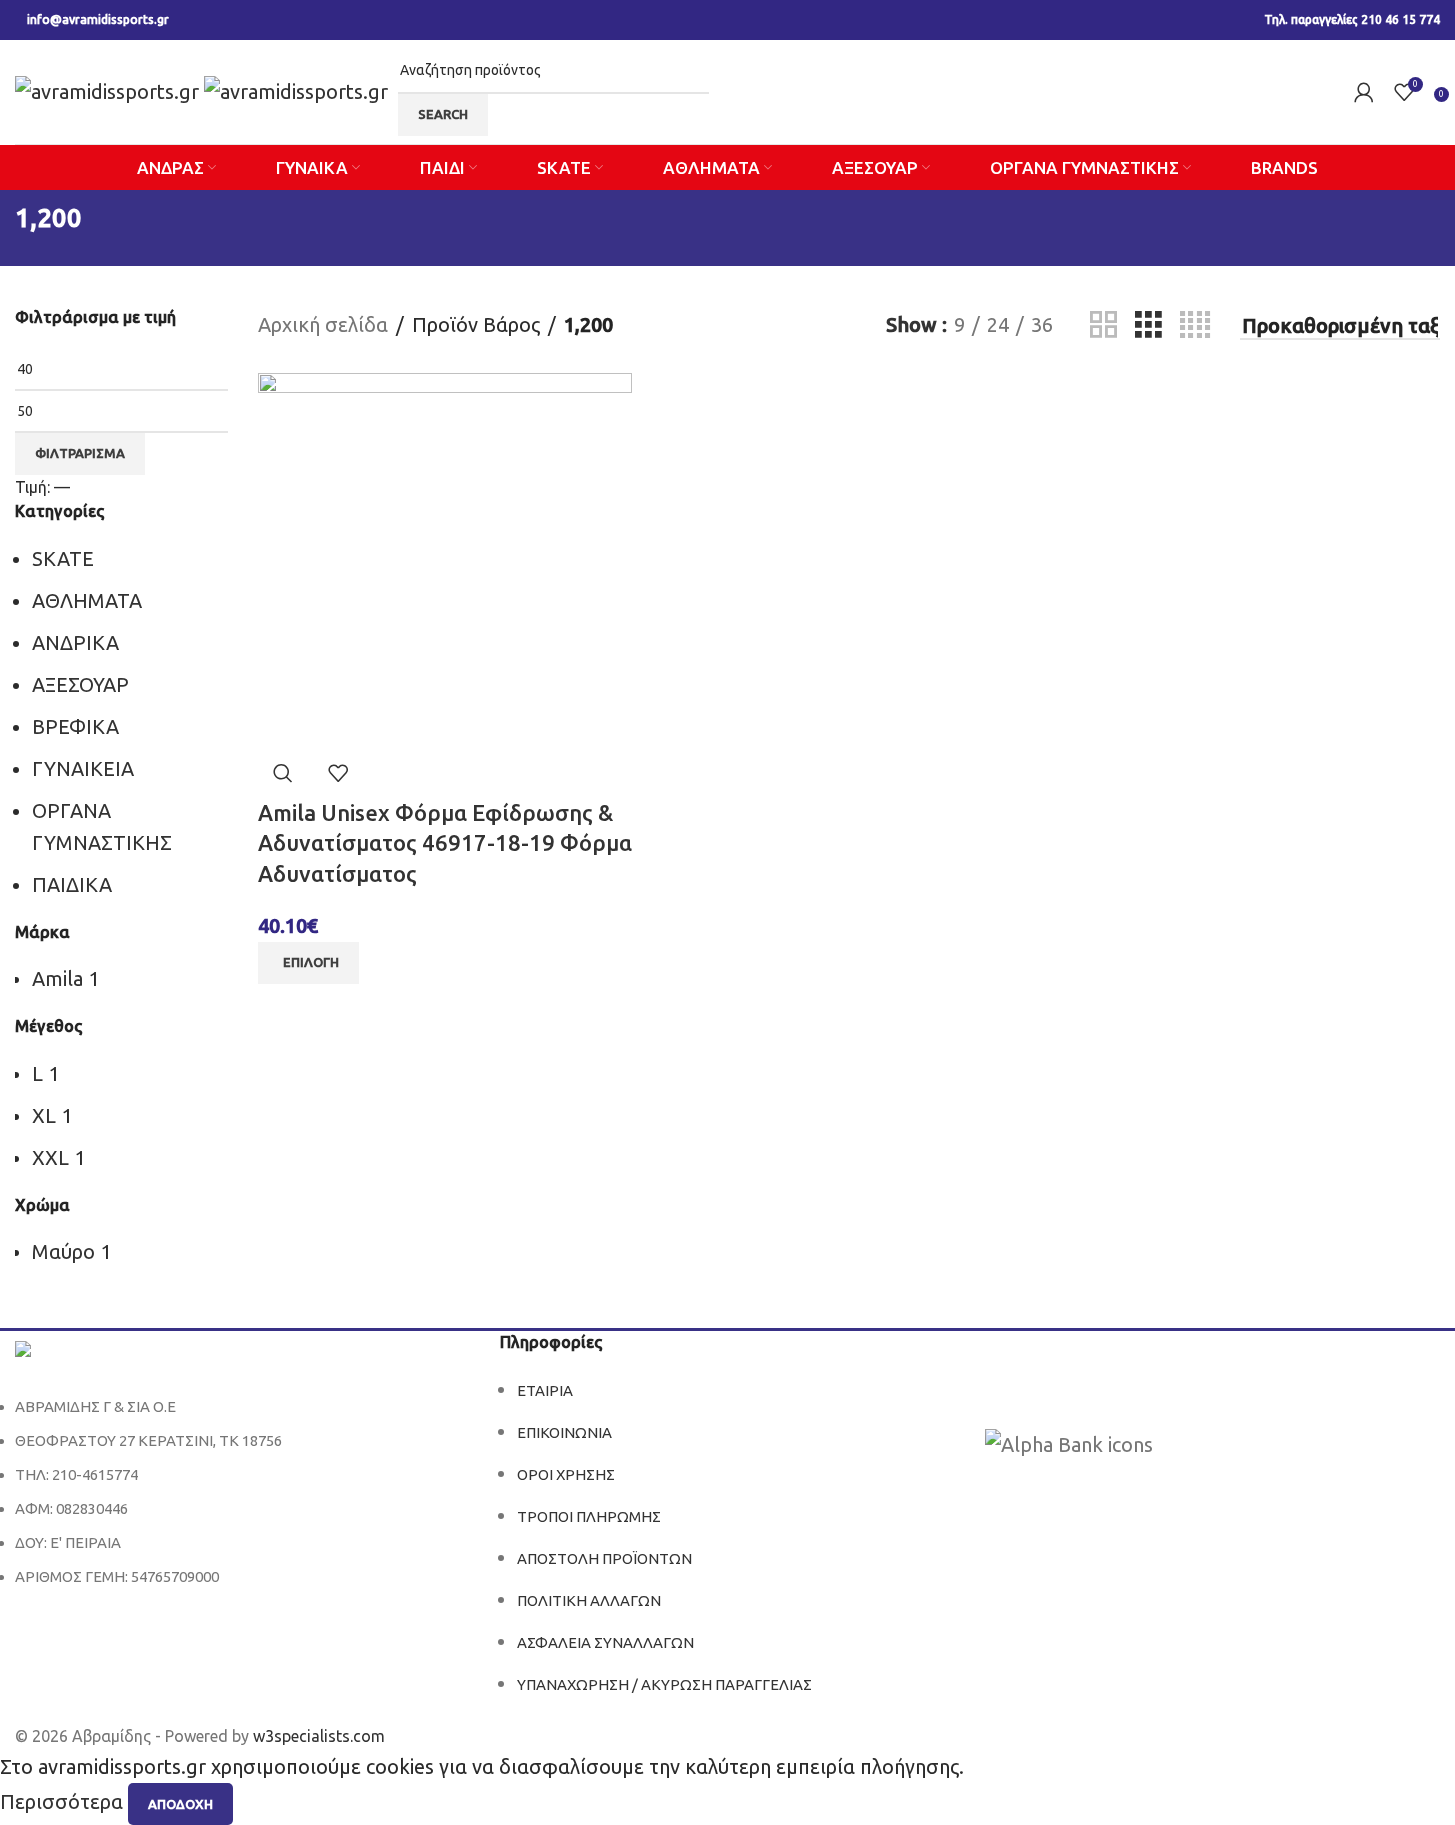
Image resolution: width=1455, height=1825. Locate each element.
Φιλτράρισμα (80, 453)
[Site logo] (109, 89)
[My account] (1364, 92)
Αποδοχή (180, 1804)
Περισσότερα (64, 1802)
